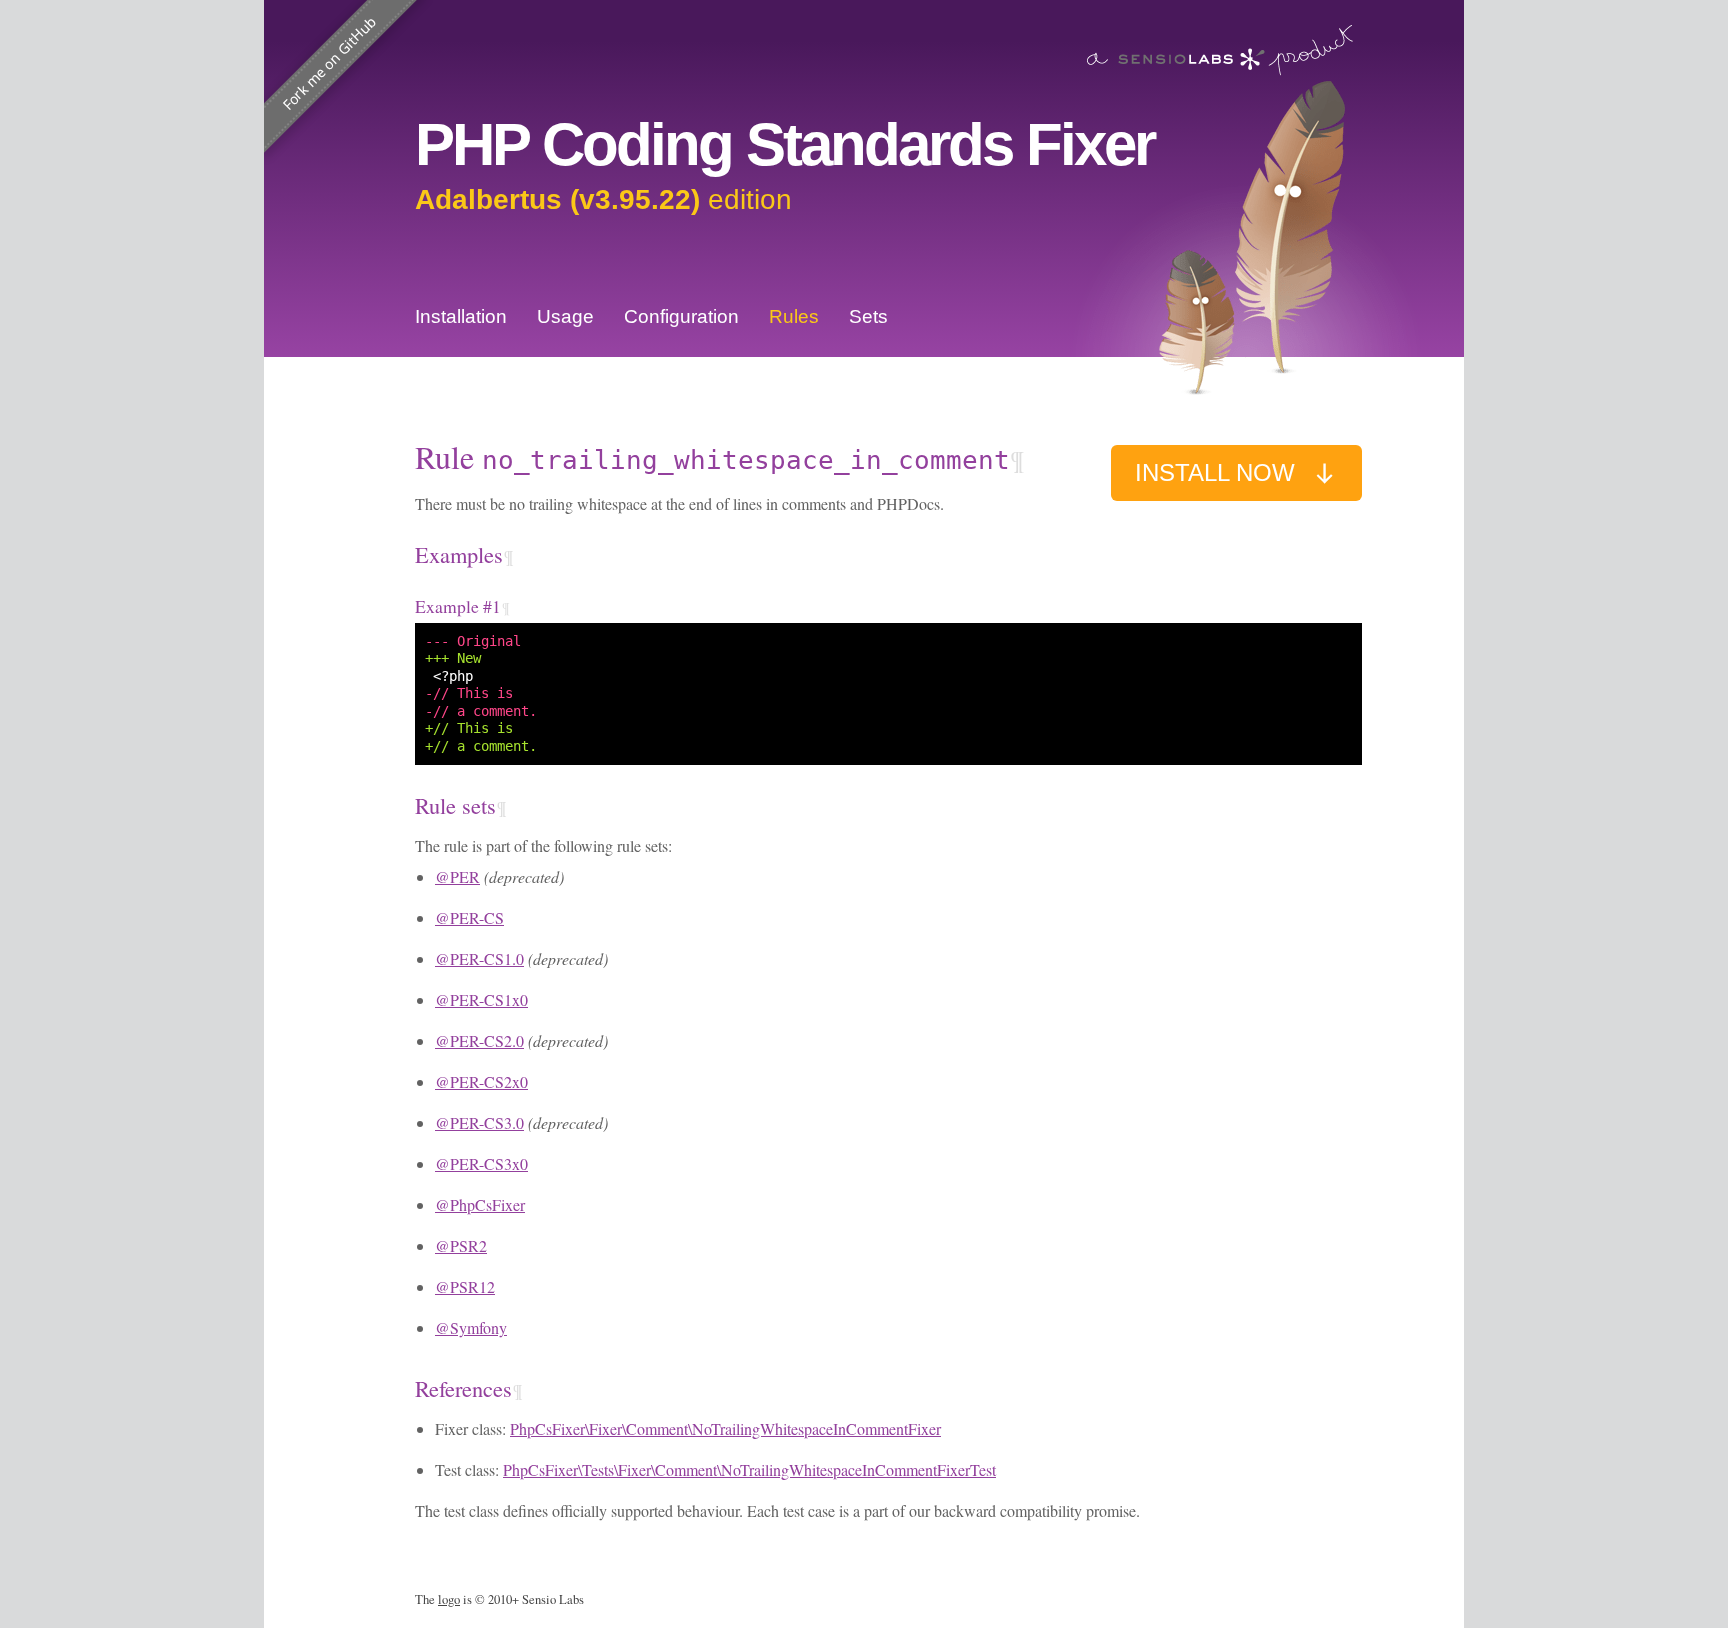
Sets (868, 316)
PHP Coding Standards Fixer (784, 144)
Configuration (681, 316)
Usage (565, 316)
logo (449, 1599)
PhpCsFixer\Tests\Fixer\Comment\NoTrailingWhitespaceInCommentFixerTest (749, 1469)
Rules (794, 316)
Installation (461, 316)
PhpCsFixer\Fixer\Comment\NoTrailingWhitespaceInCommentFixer (725, 1428)
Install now (1215, 472)
